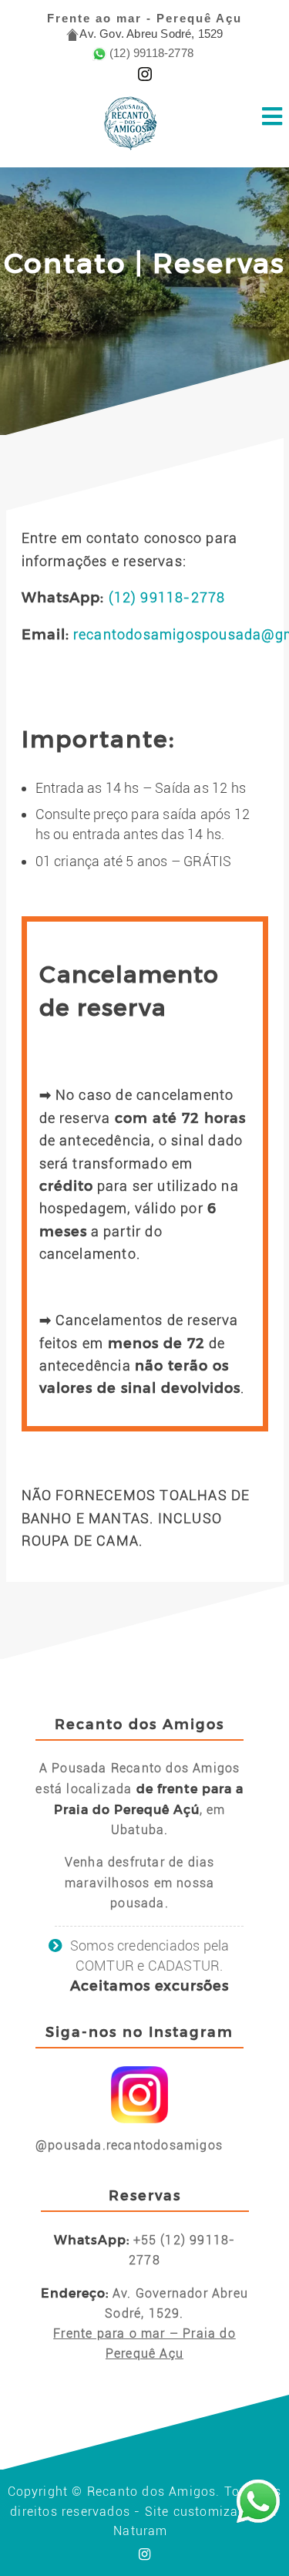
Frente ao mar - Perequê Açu (144, 18)
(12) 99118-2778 (167, 597)
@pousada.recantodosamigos (129, 2145)
